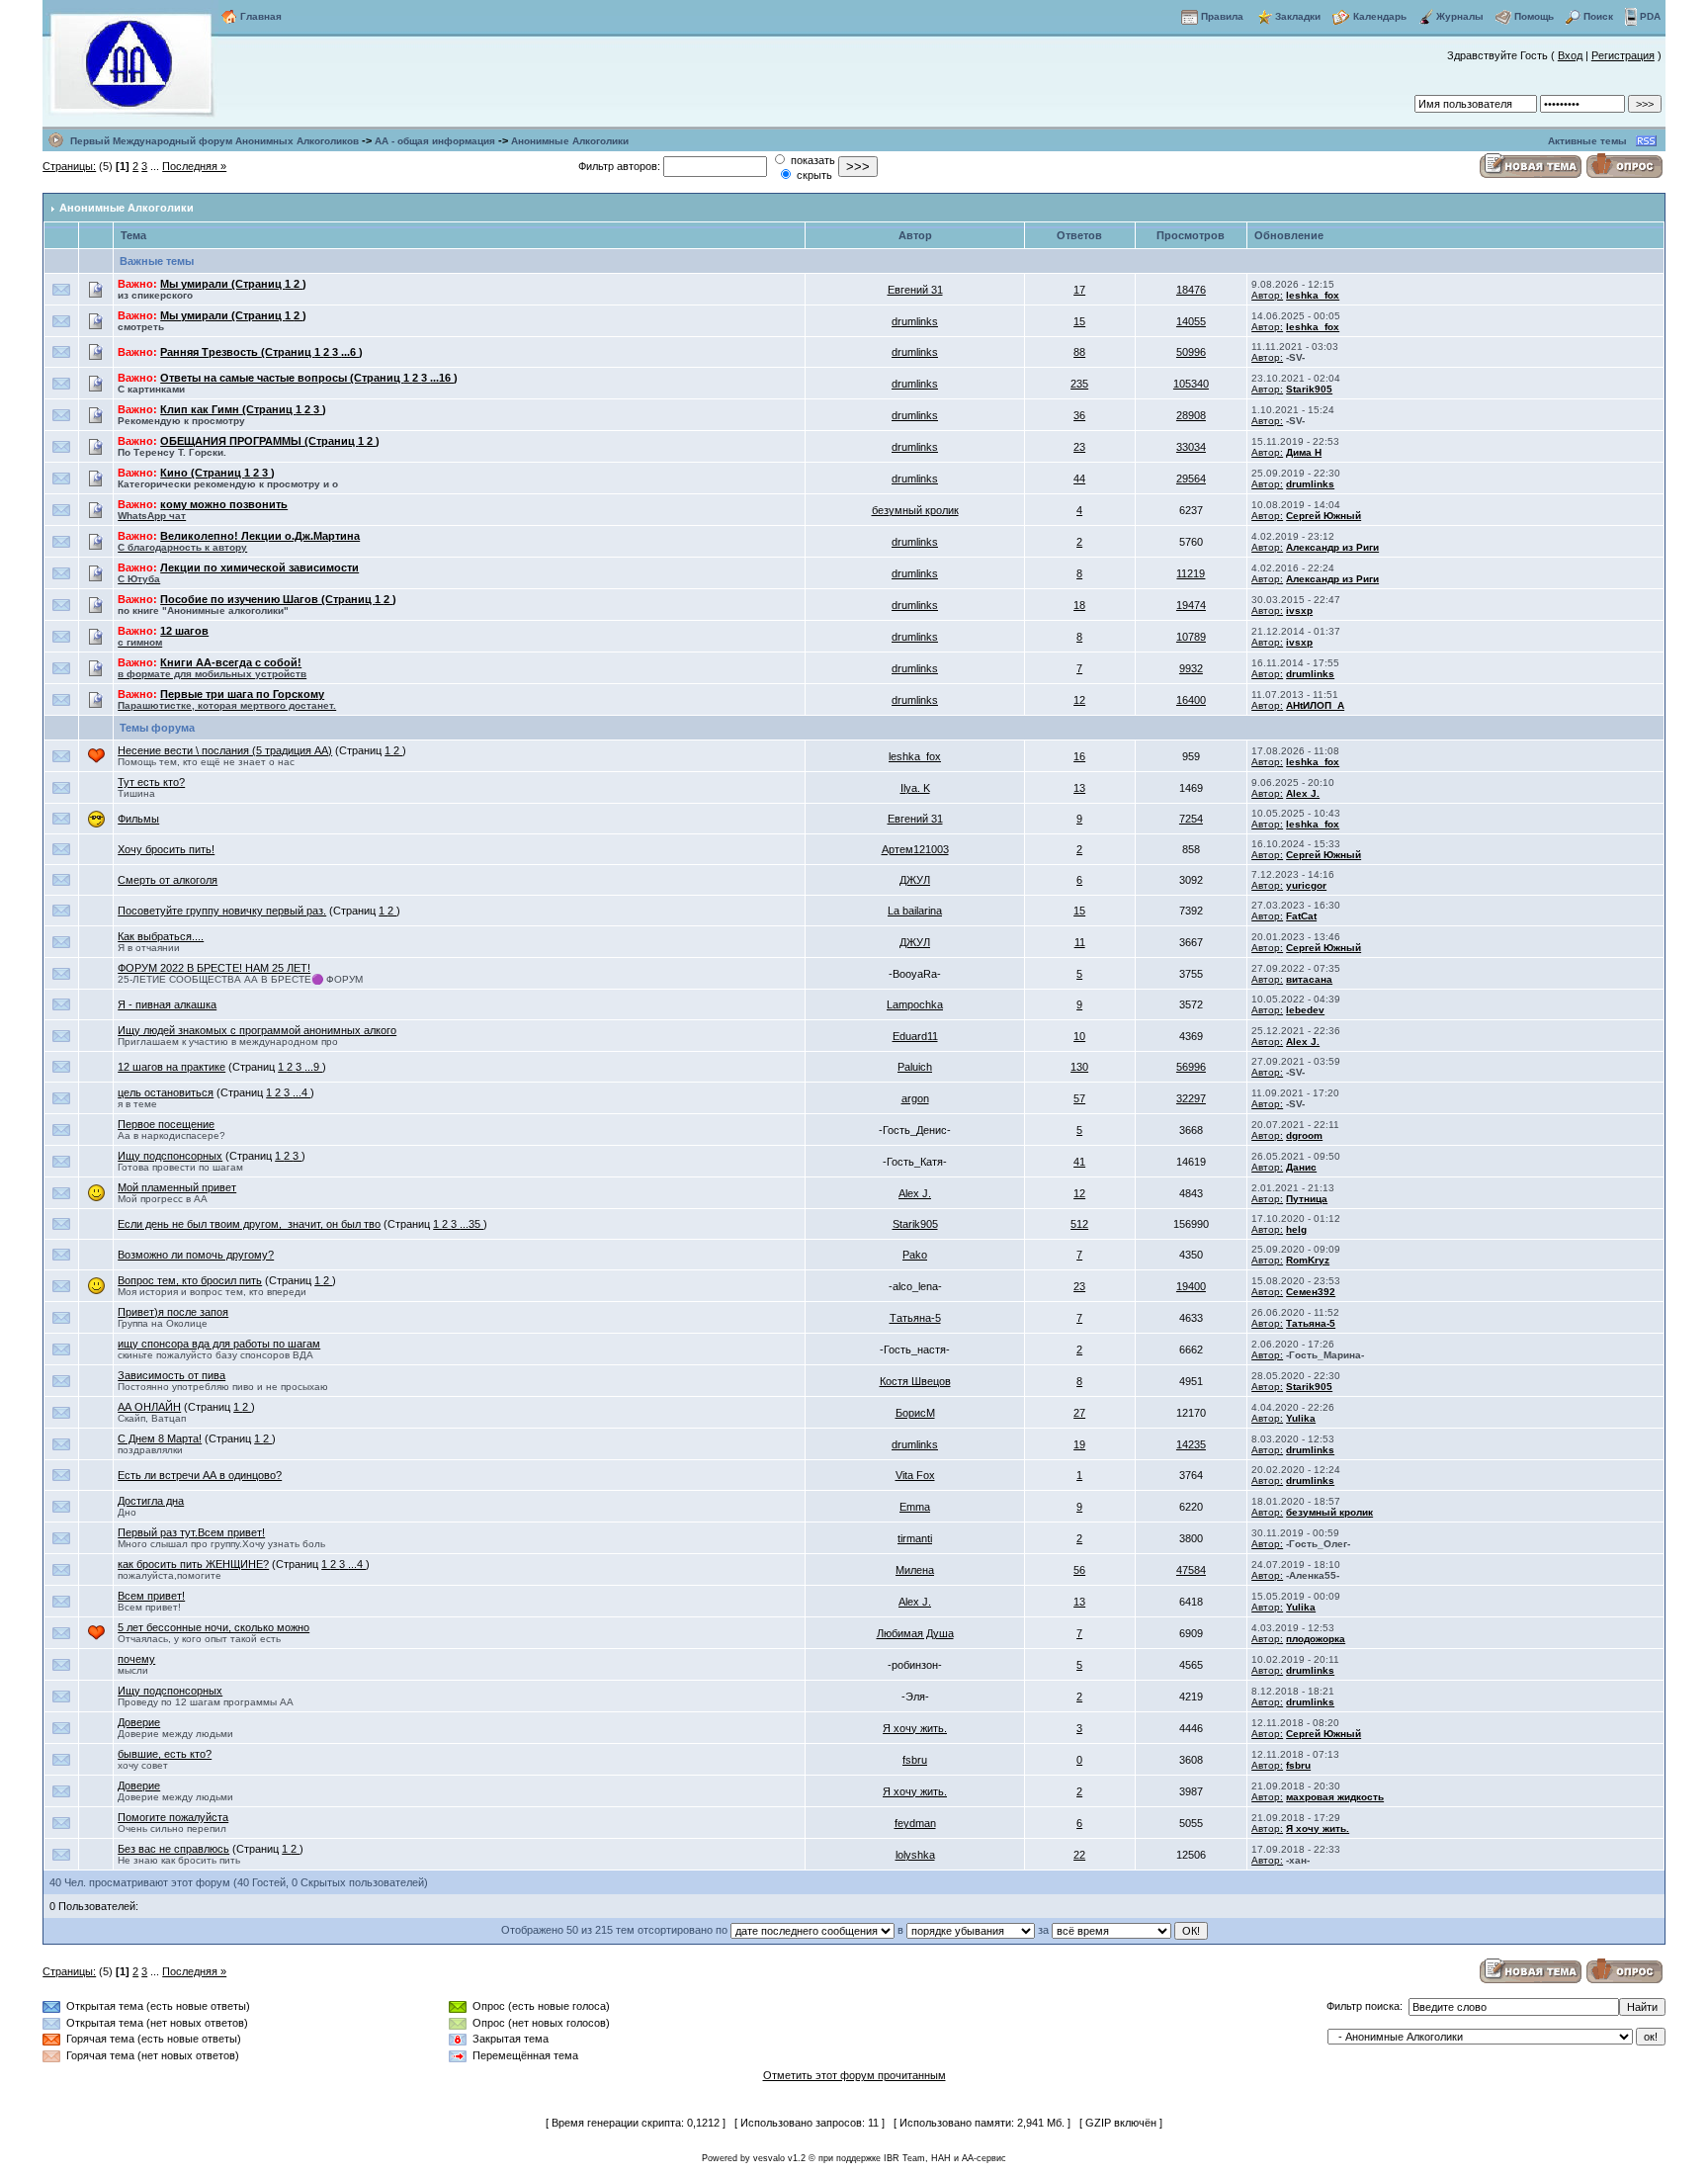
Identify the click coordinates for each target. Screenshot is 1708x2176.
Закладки (1298, 16)
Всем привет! (151, 1596)
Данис (1301, 1167)
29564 (1191, 479)
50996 (1191, 352)
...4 (301, 1092)
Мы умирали (222, 284)
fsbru (915, 1760)
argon (915, 1098)
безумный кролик (915, 510)
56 (1079, 1570)
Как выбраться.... (161, 936)
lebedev (1305, 1010)
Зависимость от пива (171, 1375)
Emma (915, 1507)
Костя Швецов (915, 1381)
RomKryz (1308, 1260)
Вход (1570, 55)
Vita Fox (915, 1475)
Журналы (1460, 16)
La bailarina (915, 911)
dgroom (1304, 1135)
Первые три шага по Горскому (227, 699)
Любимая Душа (915, 1633)
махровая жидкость (1335, 1797)
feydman (915, 1823)
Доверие (139, 1722)
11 (1080, 942)
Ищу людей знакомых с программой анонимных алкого (257, 1030)
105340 (1191, 384)
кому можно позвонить (203, 510)
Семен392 (1311, 1292)
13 (1079, 788)
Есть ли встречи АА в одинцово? (200, 1475)
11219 (1191, 573)
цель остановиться (166, 1092)
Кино (202, 473)
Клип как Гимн (228, 409)
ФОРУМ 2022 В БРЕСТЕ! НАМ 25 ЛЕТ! (214, 968)
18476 (1191, 290)
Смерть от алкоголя (168, 880)
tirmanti (915, 1538)
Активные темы (1587, 141)
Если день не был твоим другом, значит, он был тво (249, 1224)
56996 (1191, 1067)
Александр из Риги (1332, 547)
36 (1079, 415)
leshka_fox (1313, 295)
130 (1079, 1067)
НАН (941, 2158)
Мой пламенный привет (177, 1187)
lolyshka (915, 1855)
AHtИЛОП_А (1315, 705)
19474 (1191, 605)
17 (1079, 290)
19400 (1191, 1286)
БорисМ (915, 1413)
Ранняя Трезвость (237, 352)
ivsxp (1299, 610)
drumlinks (915, 321)
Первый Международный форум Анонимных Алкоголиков (214, 141)
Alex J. (1303, 793)
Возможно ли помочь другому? (196, 1255)
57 (1079, 1098)
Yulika (1301, 1418)
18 (1079, 605)
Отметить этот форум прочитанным (854, 2075)
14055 (1191, 321)
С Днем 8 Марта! (160, 1438)
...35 (471, 1224)
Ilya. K (915, 788)
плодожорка (1316, 1639)
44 (1079, 479)
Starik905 (1309, 389)
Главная (261, 16)
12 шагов (163, 636)
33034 (1191, 447)
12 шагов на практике (171, 1067)
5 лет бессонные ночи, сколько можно (213, 1627)
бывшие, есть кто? (165, 1754)
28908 (1191, 415)
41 (1079, 1162)
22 (1079, 1855)
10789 (1191, 637)
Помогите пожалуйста (173, 1817)
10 (1079, 1036)
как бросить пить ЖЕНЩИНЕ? (193, 1564)
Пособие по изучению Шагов (267, 599)
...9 (313, 1067)
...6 (350, 352)
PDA (1650, 16)
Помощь (1534, 16)
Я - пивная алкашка (167, 1004)
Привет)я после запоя (173, 1312)
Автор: (1267, 295)
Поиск (1598, 16)
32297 (1191, 1098)
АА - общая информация (435, 141)
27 (1079, 1413)
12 (1079, 700)
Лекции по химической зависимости (238, 573)
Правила (1222, 16)
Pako (915, 1255)
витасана (1309, 979)
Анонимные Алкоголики (570, 141)
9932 (1191, 668)
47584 (1191, 1570)
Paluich (915, 1067)
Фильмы (138, 819)
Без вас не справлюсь (173, 1849)
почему (136, 1659)
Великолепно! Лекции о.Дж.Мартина (239, 541)
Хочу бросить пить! (166, 849)
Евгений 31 (915, 290)
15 (1079, 321)
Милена (915, 1570)
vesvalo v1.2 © (784, 2158)
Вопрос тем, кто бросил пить (190, 1280)
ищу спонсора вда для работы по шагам (219, 1344)
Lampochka (915, 1004)
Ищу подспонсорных (170, 1156)
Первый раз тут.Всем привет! (191, 1532)
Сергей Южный (1324, 516)
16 (1079, 756)
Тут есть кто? (151, 782)
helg (1296, 1229)
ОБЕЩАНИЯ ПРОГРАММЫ (259, 441)
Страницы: (69, 166)
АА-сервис (984, 2158)
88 (1079, 352)
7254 (1191, 819)
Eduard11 (915, 1036)
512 (1079, 1224)
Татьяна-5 (915, 1318)
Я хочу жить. (915, 1728)
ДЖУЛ (915, 880)
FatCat (1301, 916)
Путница (1307, 1199)
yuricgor (1306, 885)
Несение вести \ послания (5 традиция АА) (225, 750)
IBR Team (904, 2158)
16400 (1191, 700)
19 (1079, 1444)
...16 (442, 378)
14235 (1191, 1444)
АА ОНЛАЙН (149, 1407)
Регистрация (1623, 55)
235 (1079, 384)
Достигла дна (151, 1501)
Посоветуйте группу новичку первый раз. (222, 911)
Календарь (1380, 16)
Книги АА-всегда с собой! (212, 668)
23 (1079, 447)
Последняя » (194, 166)
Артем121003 (915, 849)
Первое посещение (166, 1124)
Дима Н (1304, 452)
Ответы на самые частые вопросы (282, 378)
